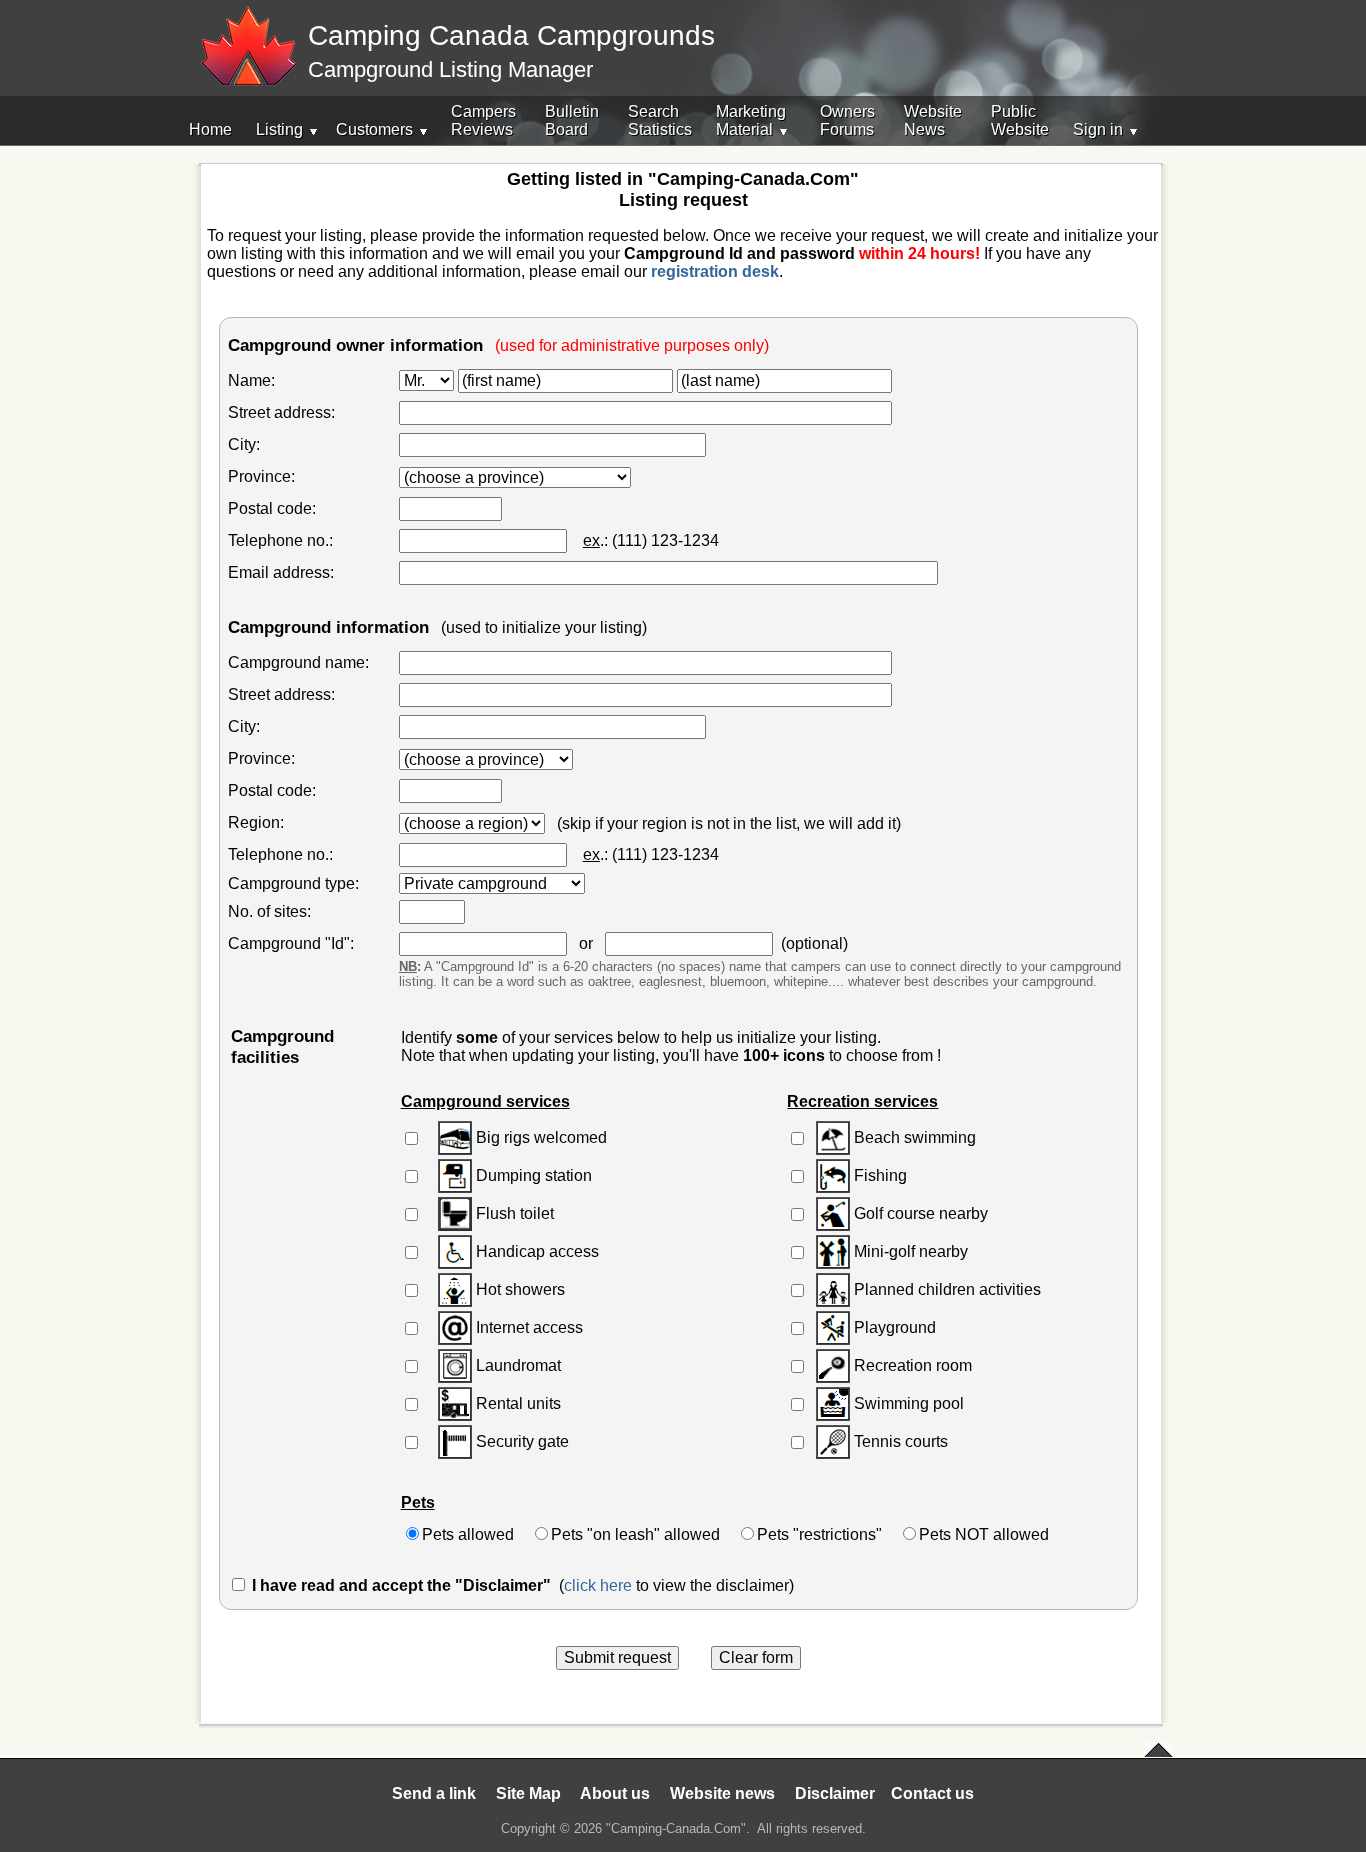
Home (210, 129)
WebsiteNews (933, 120)
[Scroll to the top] (1158, 1750)
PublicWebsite (1020, 120)
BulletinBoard (572, 120)
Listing (279, 129)
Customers (374, 129)
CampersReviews (483, 120)
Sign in (1098, 129)
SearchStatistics (660, 120)
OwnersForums (847, 120)
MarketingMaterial (751, 120)
